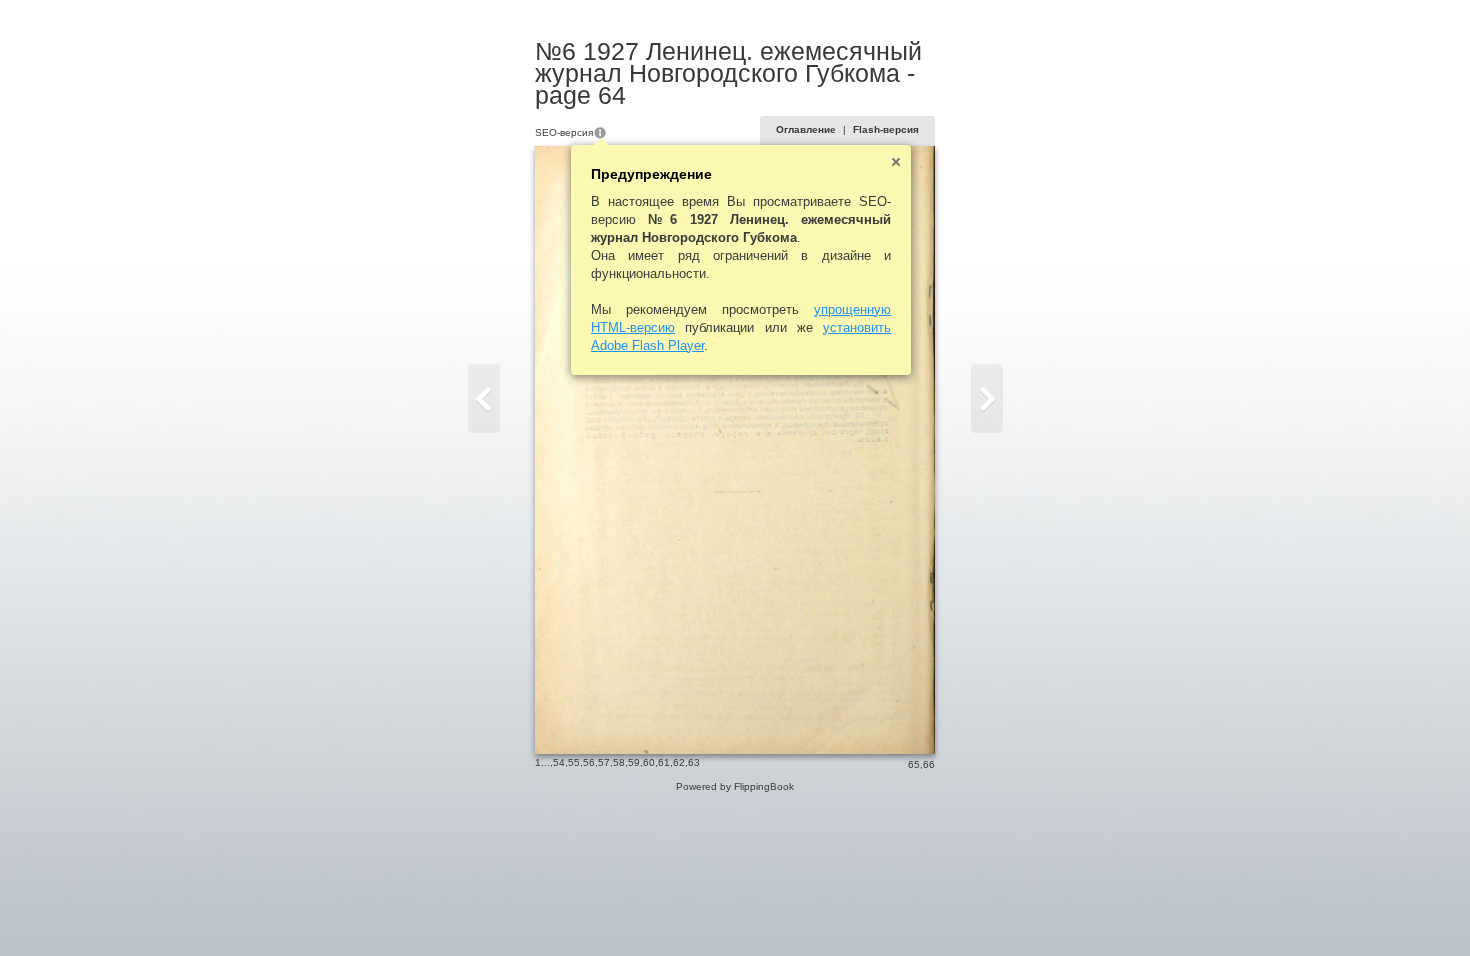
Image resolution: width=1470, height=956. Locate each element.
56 (589, 762)
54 (559, 762)
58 (619, 762)
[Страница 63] (484, 398)
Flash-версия (886, 129)
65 (914, 764)
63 (694, 762)
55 (574, 762)
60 (649, 762)
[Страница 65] (987, 398)
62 (679, 762)
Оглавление (806, 129)
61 (664, 762)
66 (929, 764)
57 (604, 762)
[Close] (896, 162)
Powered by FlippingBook (735, 786)
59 (634, 762)
